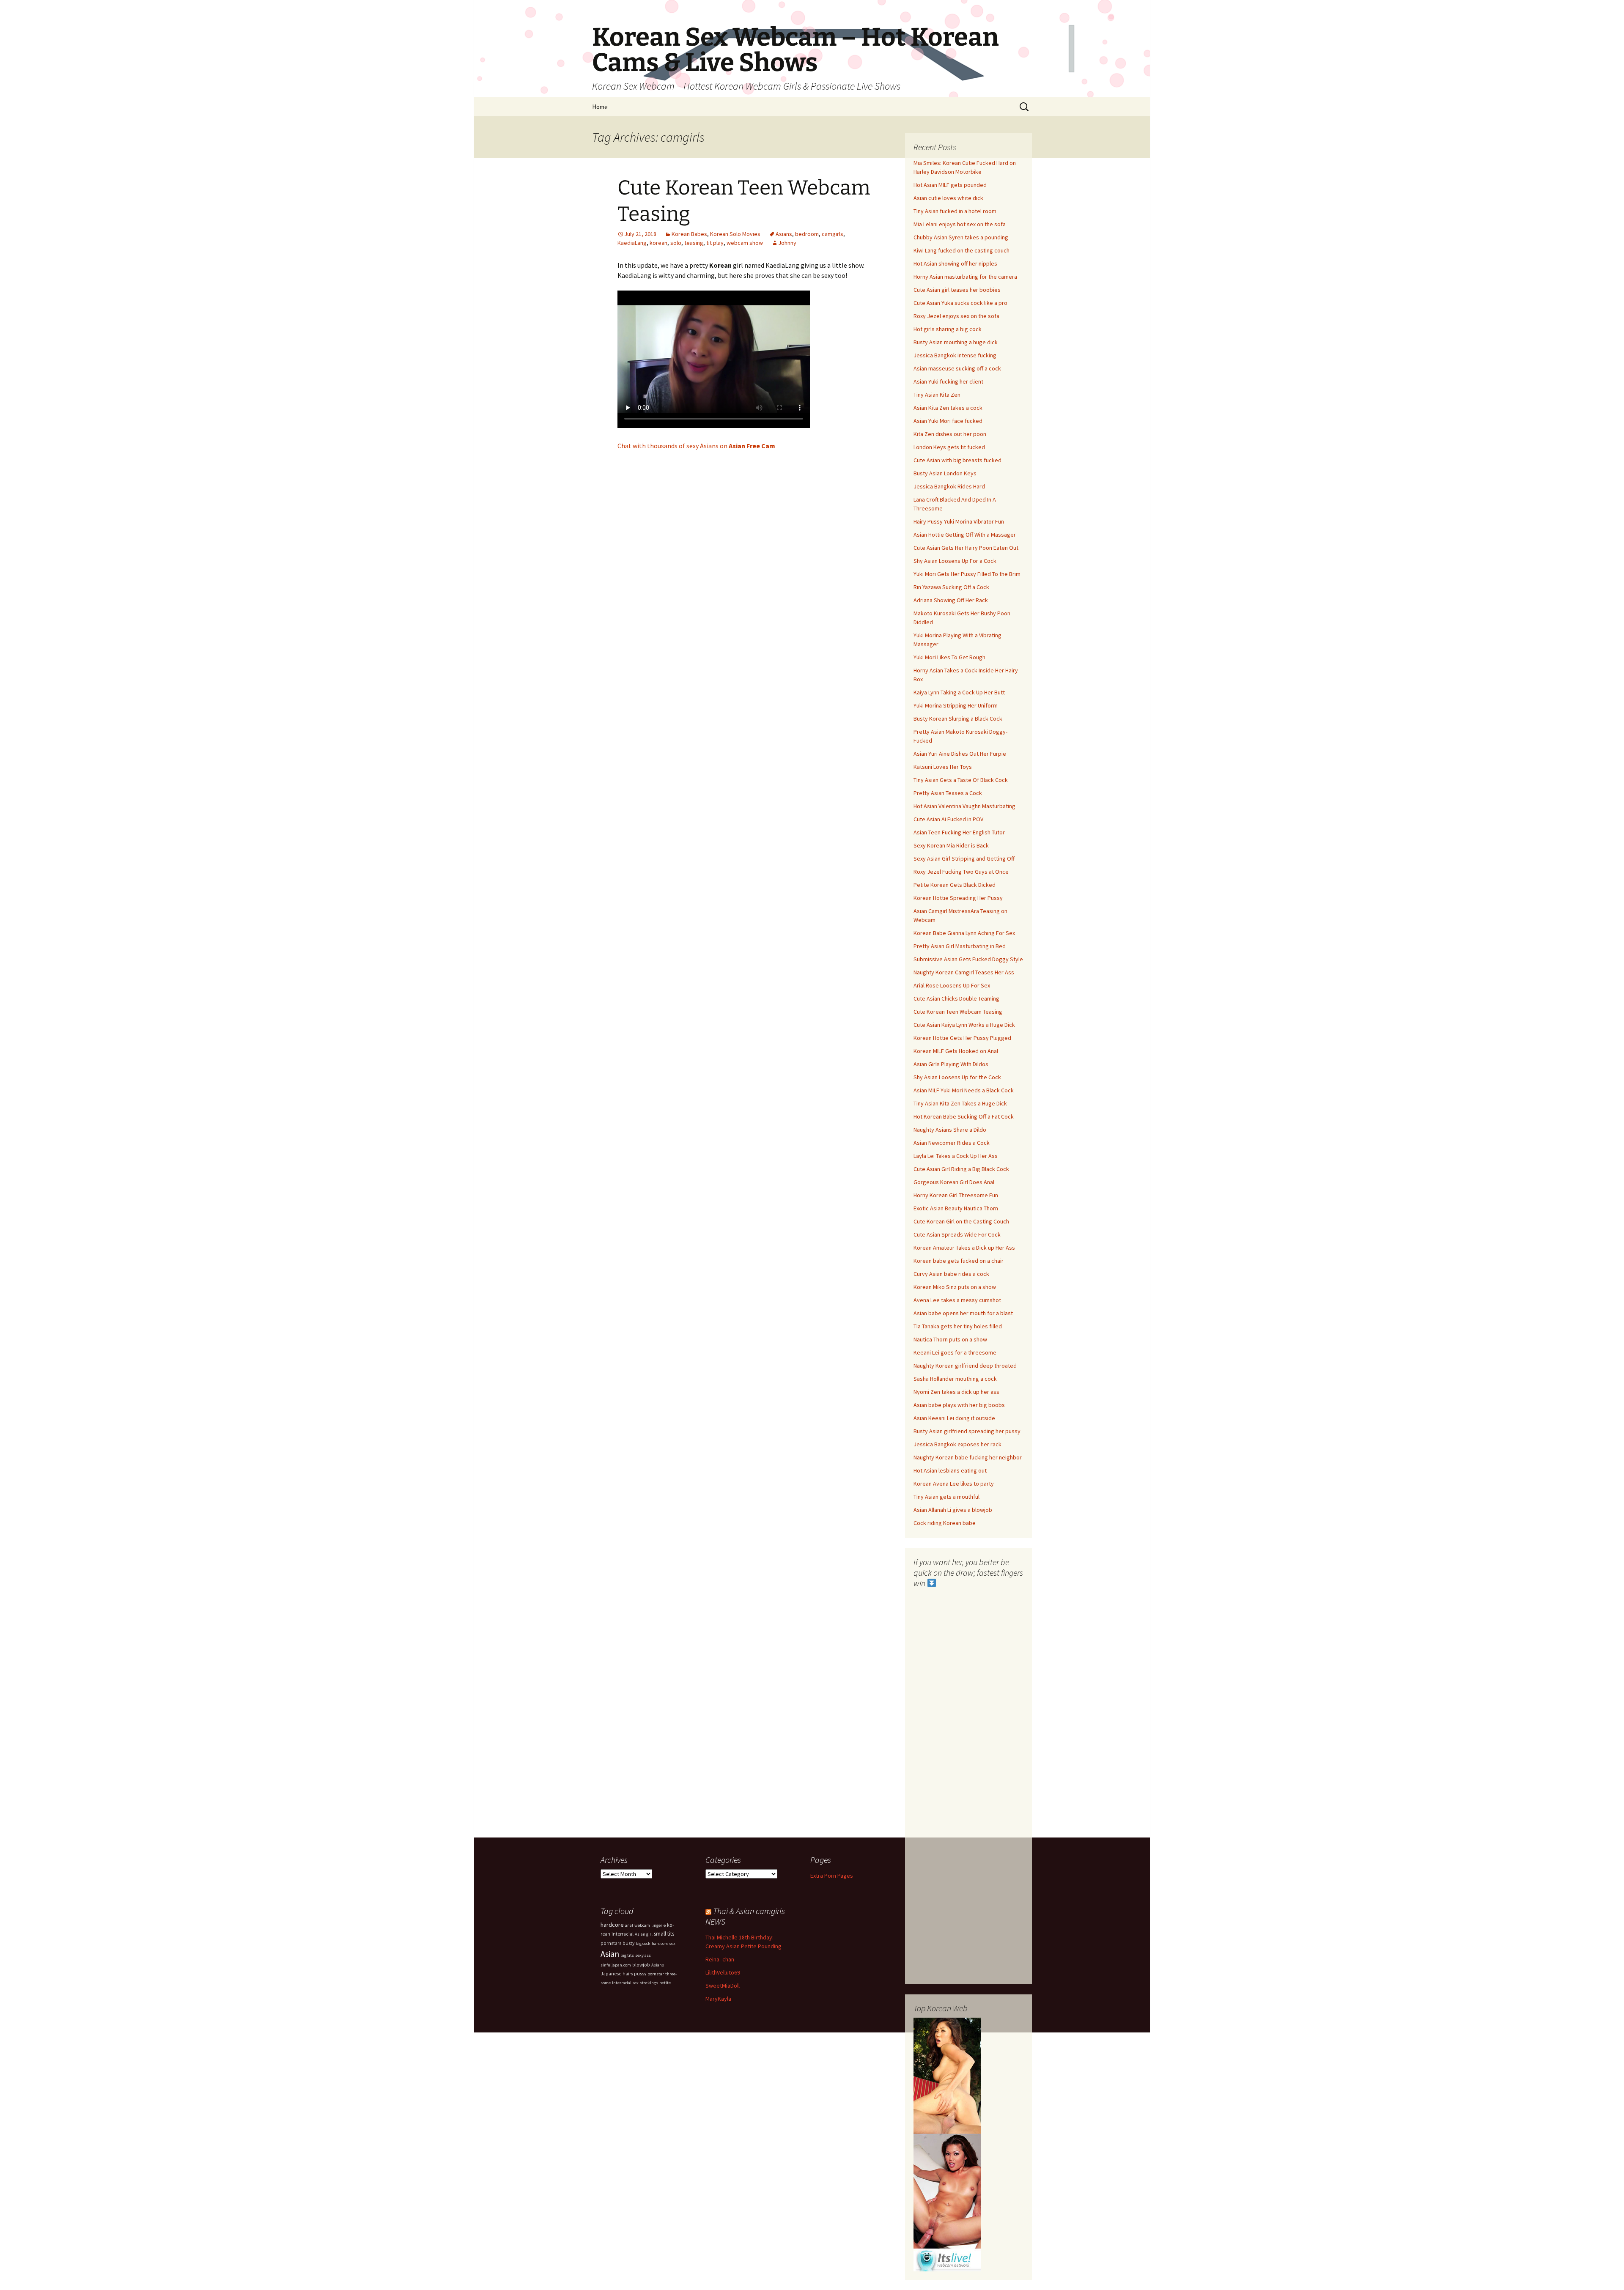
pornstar (656, 1974)
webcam (642, 1925)
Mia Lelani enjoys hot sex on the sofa (960, 224)
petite (665, 1983)
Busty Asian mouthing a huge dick (956, 342)
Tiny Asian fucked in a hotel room (955, 211)
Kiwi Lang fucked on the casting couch (962, 250)
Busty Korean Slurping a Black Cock (958, 719)
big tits (627, 1955)
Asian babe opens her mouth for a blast (963, 1313)
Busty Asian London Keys (945, 473)
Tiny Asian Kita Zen (937, 395)
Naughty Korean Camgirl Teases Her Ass (964, 972)
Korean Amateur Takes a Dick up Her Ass (964, 1248)
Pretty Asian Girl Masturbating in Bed (960, 946)
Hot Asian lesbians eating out (950, 1470)
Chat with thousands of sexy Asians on (696, 446)
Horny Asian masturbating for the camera (965, 277)
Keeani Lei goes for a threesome (955, 1352)
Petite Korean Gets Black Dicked (955, 885)
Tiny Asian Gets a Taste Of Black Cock (961, 780)
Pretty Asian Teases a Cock (948, 793)
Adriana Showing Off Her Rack (951, 600)
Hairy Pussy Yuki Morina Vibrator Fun (959, 521)
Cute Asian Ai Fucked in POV (948, 819)
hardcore (612, 1925)
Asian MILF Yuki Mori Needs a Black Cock (964, 1090)
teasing (694, 243)
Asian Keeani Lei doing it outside (954, 1418)
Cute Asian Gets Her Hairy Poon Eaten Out (966, 548)
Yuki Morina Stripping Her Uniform (956, 705)
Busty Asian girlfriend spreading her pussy (967, 1431)
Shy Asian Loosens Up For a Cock (955, 561)
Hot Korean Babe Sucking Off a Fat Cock (964, 1116)
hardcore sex (664, 1943)
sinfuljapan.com (616, 1965)
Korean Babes (689, 234)
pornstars (611, 1943)
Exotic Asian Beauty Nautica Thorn (956, 1208)
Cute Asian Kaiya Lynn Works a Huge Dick (964, 1025)
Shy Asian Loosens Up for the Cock (957, 1077)
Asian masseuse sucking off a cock (957, 368)
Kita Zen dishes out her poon (950, 434)
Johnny (787, 243)
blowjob (641, 1965)
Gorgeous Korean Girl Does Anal (954, 1182)
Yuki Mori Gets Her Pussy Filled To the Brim (967, 574)
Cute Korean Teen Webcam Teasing (958, 1012)
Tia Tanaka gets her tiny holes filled (958, 1326)
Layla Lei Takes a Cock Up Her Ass (956, 1156)
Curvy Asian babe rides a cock (951, 1274)
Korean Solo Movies (735, 234)
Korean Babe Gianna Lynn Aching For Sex (964, 933)
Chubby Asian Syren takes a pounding (961, 237)
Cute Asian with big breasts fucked (957, 460)
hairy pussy (634, 1974)
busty (628, 1943)
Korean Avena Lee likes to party (954, 1484)
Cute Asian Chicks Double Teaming (956, 998)
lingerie (658, 1925)
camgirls (833, 234)
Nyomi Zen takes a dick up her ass (956, 1392)
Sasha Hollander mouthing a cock (955, 1379)
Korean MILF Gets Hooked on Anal (956, 1051)
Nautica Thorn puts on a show (950, 1339)
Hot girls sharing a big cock (948, 329)
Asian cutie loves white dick (948, 198)
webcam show (745, 243)
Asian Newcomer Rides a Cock (952, 1143)
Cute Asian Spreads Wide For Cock (957, 1234)
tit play (715, 243)
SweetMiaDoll (723, 1986)
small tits (664, 1934)
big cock (643, 1943)
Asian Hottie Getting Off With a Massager (965, 535)
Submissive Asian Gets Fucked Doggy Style (968, 959)
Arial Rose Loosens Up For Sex (952, 985)
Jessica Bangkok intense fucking (955, 355)
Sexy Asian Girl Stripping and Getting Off (964, 858)
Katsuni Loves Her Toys (943, 767)
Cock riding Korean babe (945, 1523)
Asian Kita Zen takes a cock (948, 408)
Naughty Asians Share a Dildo (950, 1130)
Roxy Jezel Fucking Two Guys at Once (961, 872)
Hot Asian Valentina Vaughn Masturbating (964, 806)
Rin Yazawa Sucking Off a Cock (951, 587)
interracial (623, 1934)
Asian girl (644, 1934)
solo (676, 243)
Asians (784, 234)
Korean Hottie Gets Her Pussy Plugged (962, 1038)
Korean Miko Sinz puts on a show (955, 1287)
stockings (649, 1983)
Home (600, 107)
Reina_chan (720, 1959)
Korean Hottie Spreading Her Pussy (958, 898)
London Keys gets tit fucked (949, 447)
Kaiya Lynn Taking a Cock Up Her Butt (959, 692)
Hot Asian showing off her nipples (955, 263)
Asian (610, 1954)
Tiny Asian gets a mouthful (946, 1497)
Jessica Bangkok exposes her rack (957, 1444)
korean (658, 243)
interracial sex (625, 1983)
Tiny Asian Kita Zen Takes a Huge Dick (960, 1103)
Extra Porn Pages (832, 1876)
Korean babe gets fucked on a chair (959, 1261)
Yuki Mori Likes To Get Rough (949, 657)
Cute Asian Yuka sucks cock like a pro (960, 303)
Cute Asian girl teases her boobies (957, 290)
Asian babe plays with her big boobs (959, 1405)
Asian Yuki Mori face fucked (948, 421)
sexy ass (643, 1955)
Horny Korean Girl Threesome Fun (956, 1195)
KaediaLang (632, 243)
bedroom (807, 234)
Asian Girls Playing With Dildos (951, 1064)
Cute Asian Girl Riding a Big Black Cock (961, 1169)
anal (629, 1925)
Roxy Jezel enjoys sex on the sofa (956, 316)
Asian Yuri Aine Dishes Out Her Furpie (960, 754)
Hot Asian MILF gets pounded (950, 185)
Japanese (611, 1974)
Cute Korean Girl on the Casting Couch (961, 1221)
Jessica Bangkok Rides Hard (949, 486)
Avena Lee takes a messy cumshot (957, 1300)
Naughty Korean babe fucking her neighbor (968, 1457)
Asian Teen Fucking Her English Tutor (959, 832)
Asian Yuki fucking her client (948, 381)
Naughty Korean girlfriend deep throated (965, 1366)
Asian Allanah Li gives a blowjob (953, 1510)
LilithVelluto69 (723, 1972)
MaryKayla (718, 1999)
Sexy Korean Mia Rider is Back (951, 845)
